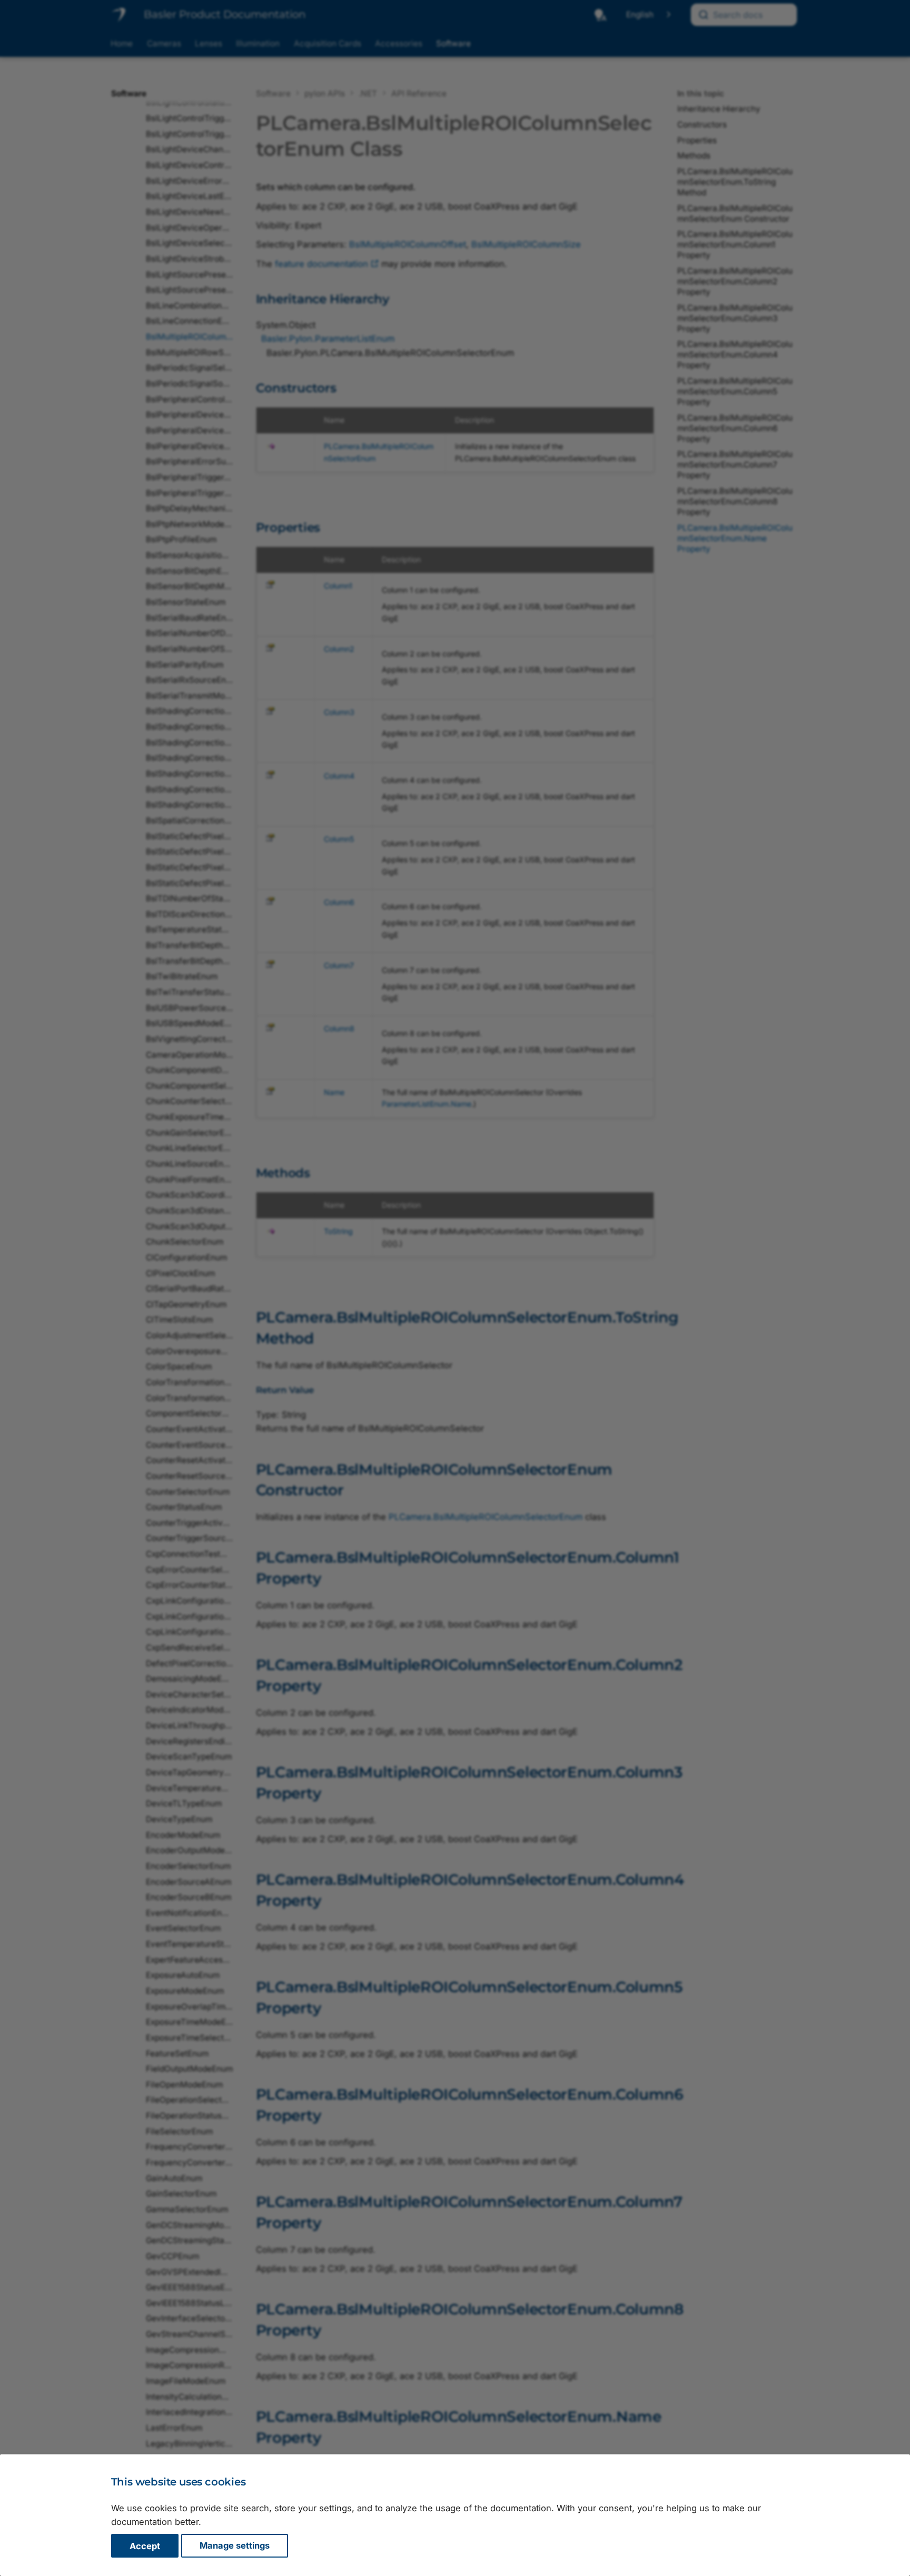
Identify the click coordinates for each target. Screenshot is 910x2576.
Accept (145, 2546)
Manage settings (235, 2546)
